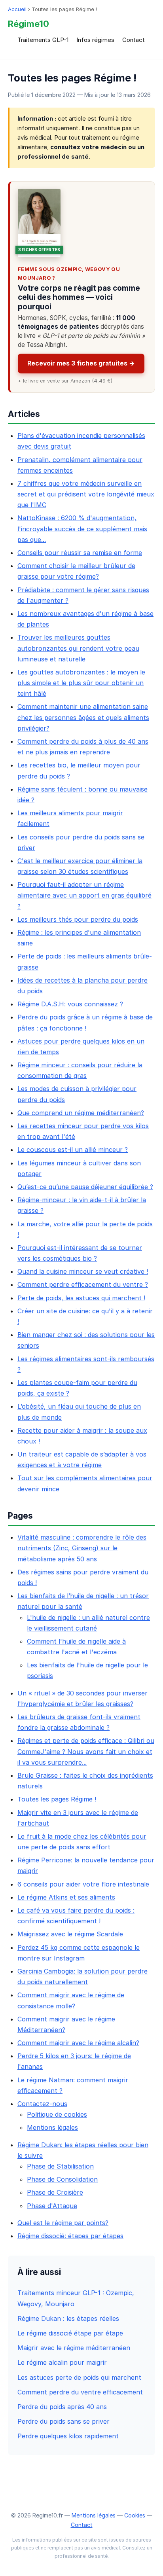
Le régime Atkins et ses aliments (66, 1897)
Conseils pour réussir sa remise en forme (80, 553)
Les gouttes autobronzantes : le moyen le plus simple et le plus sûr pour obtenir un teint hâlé (81, 683)
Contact (134, 40)
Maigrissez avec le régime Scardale (70, 1934)
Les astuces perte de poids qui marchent (79, 2377)
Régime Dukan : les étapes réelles (68, 2318)
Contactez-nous (42, 2104)
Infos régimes (95, 40)
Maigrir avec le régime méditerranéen (74, 2348)
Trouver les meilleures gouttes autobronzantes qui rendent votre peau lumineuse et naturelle (78, 648)
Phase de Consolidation (62, 2179)
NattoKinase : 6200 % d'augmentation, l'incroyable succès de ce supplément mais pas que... (82, 528)
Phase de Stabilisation (60, 2166)
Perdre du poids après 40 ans (62, 2407)
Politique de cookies (57, 2114)
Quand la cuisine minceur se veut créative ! (83, 1271)
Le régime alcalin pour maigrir (62, 2362)
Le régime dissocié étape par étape (70, 2333)
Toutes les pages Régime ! (57, 1799)
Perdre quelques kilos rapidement (68, 2436)
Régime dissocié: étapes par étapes (70, 2236)
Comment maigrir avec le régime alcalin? (78, 2043)
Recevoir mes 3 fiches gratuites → (81, 363)
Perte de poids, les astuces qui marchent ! (81, 1298)
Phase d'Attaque (52, 2206)
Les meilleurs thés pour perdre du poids (78, 919)
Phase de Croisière (55, 2192)
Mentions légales (52, 2127)
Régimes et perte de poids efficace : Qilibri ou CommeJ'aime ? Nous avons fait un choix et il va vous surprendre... (86, 1751)
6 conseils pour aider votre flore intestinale (83, 1884)
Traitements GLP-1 (43, 40)
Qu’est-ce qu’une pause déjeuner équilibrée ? (85, 1187)
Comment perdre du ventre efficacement (80, 2392)
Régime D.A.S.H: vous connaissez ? (70, 1004)
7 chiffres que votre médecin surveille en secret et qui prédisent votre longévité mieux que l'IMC (86, 494)
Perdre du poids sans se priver (63, 2421)
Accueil (17, 9)
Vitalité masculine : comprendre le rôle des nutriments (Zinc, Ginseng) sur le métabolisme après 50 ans (82, 1548)
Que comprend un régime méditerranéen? (81, 1113)
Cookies (135, 2515)
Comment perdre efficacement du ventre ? (83, 1284)
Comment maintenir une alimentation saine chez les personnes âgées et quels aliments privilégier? (83, 717)
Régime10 (28, 24)
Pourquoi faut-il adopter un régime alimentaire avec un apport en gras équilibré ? (84, 895)
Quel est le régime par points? (63, 2223)
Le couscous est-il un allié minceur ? (73, 1150)
